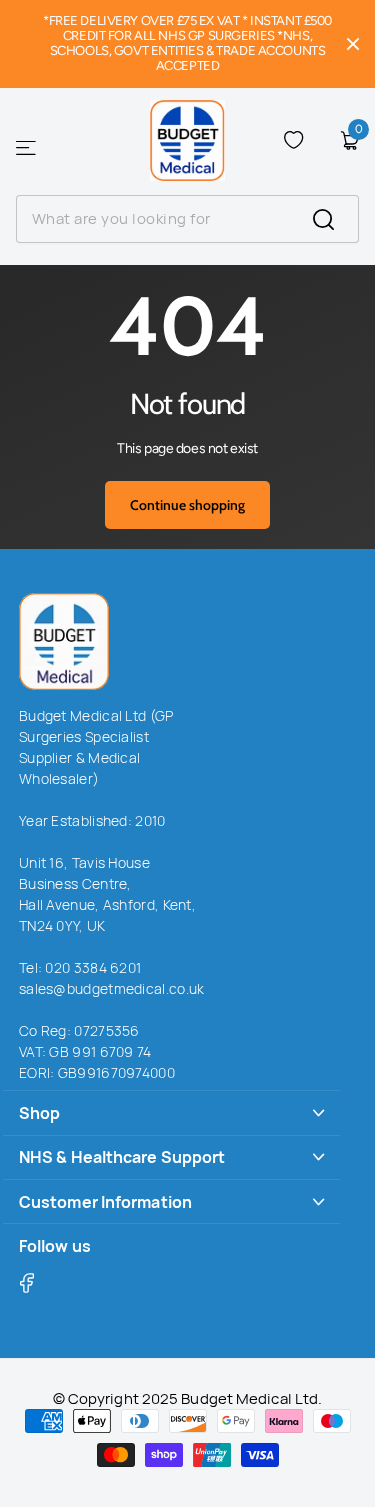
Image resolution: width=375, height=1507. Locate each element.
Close (353, 44)
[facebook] (38, 1282)
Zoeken (336, 219)
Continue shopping (187, 505)
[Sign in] (321, 140)
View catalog (27, 148)
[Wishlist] (293, 140)
